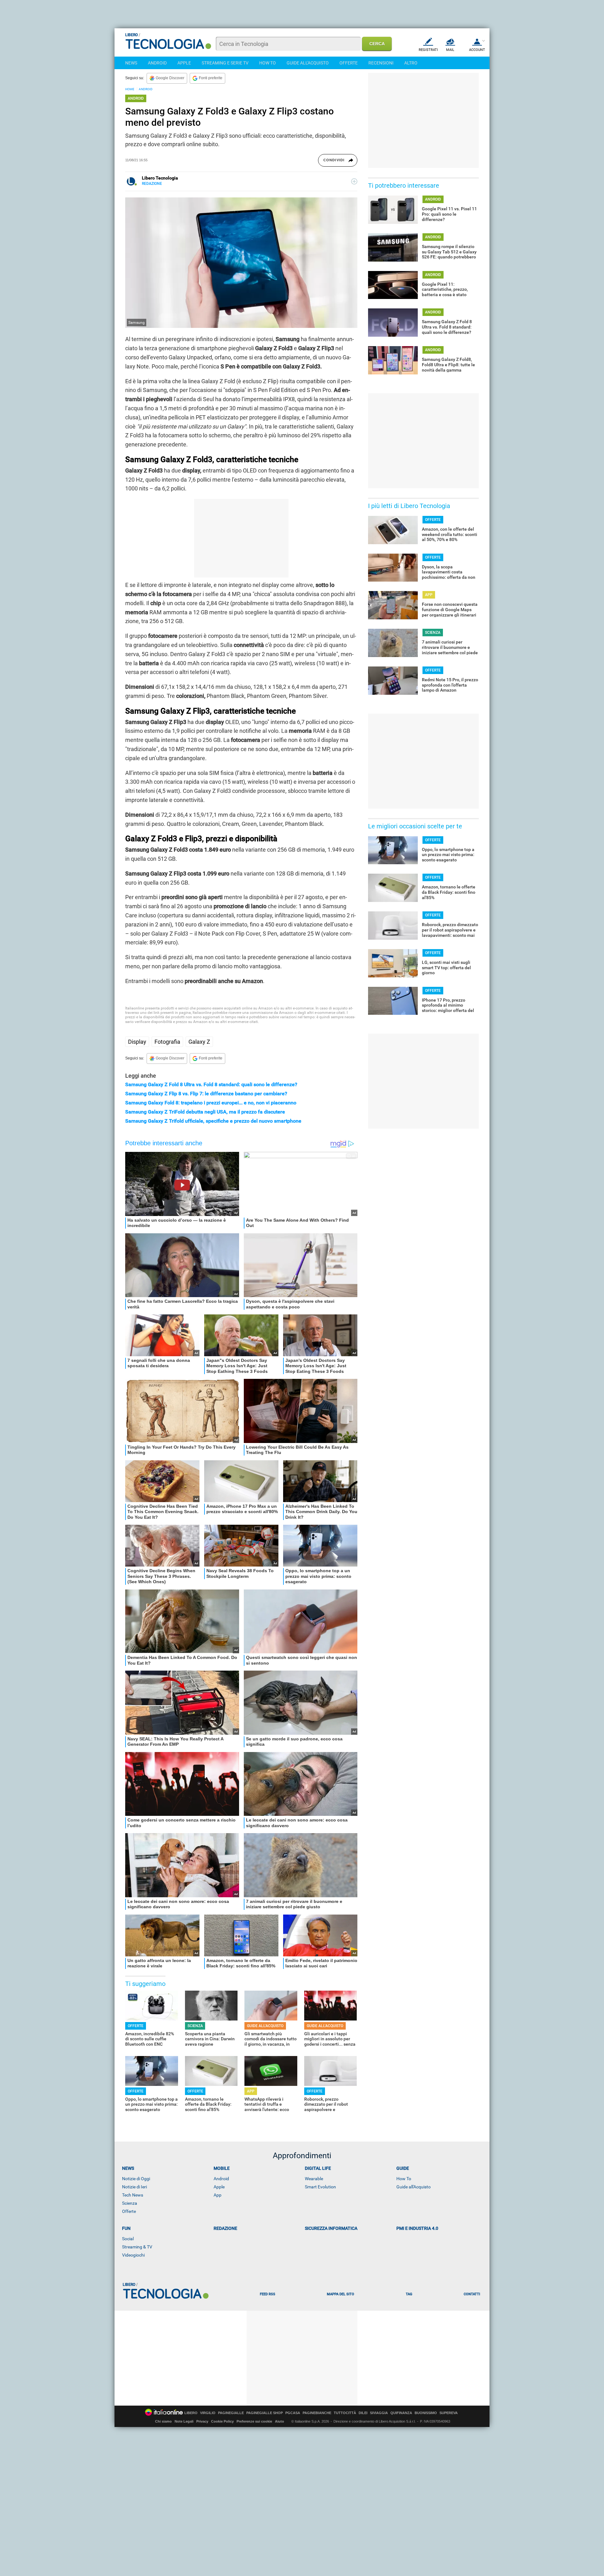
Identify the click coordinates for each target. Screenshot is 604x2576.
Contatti (472, 2294)
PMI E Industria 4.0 (417, 2228)
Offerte (129, 2211)
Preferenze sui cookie (254, 2421)
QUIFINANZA (401, 2413)
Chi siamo (163, 2421)
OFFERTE (349, 63)
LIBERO (191, 2413)
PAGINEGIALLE (231, 2413)
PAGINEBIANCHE (317, 2413)
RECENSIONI (381, 63)
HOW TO (268, 63)
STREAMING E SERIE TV (225, 63)
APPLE (184, 63)
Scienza (130, 2203)
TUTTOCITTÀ (345, 2413)
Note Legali (184, 2421)
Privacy (202, 2421)
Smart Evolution (320, 2187)
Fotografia (167, 1042)
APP (251, 2091)
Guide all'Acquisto (414, 2187)
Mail (450, 50)
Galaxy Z (199, 1042)
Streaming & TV (137, 2247)
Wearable (314, 2179)
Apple (219, 2187)
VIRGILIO (208, 2413)
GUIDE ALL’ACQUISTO (265, 2026)
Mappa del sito (341, 2294)
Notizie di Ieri (134, 2187)
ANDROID (157, 63)
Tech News (133, 2195)
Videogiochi (133, 2255)
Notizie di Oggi (136, 2179)
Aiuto (280, 2421)
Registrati (428, 50)
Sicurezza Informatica (331, 2228)
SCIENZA (195, 2026)
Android (221, 2179)
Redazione (225, 2228)
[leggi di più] (354, 181)
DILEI (363, 2413)
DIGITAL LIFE (318, 2168)
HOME (130, 89)
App (218, 2195)
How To (404, 2179)
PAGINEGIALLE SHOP (265, 2413)
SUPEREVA (449, 2413)
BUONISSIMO (426, 2413)
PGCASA (293, 2413)
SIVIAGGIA (379, 2413)
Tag (409, 2294)
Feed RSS (268, 2294)
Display (137, 1042)
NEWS (131, 63)
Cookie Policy (222, 2421)
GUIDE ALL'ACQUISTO (308, 63)
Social (128, 2239)
